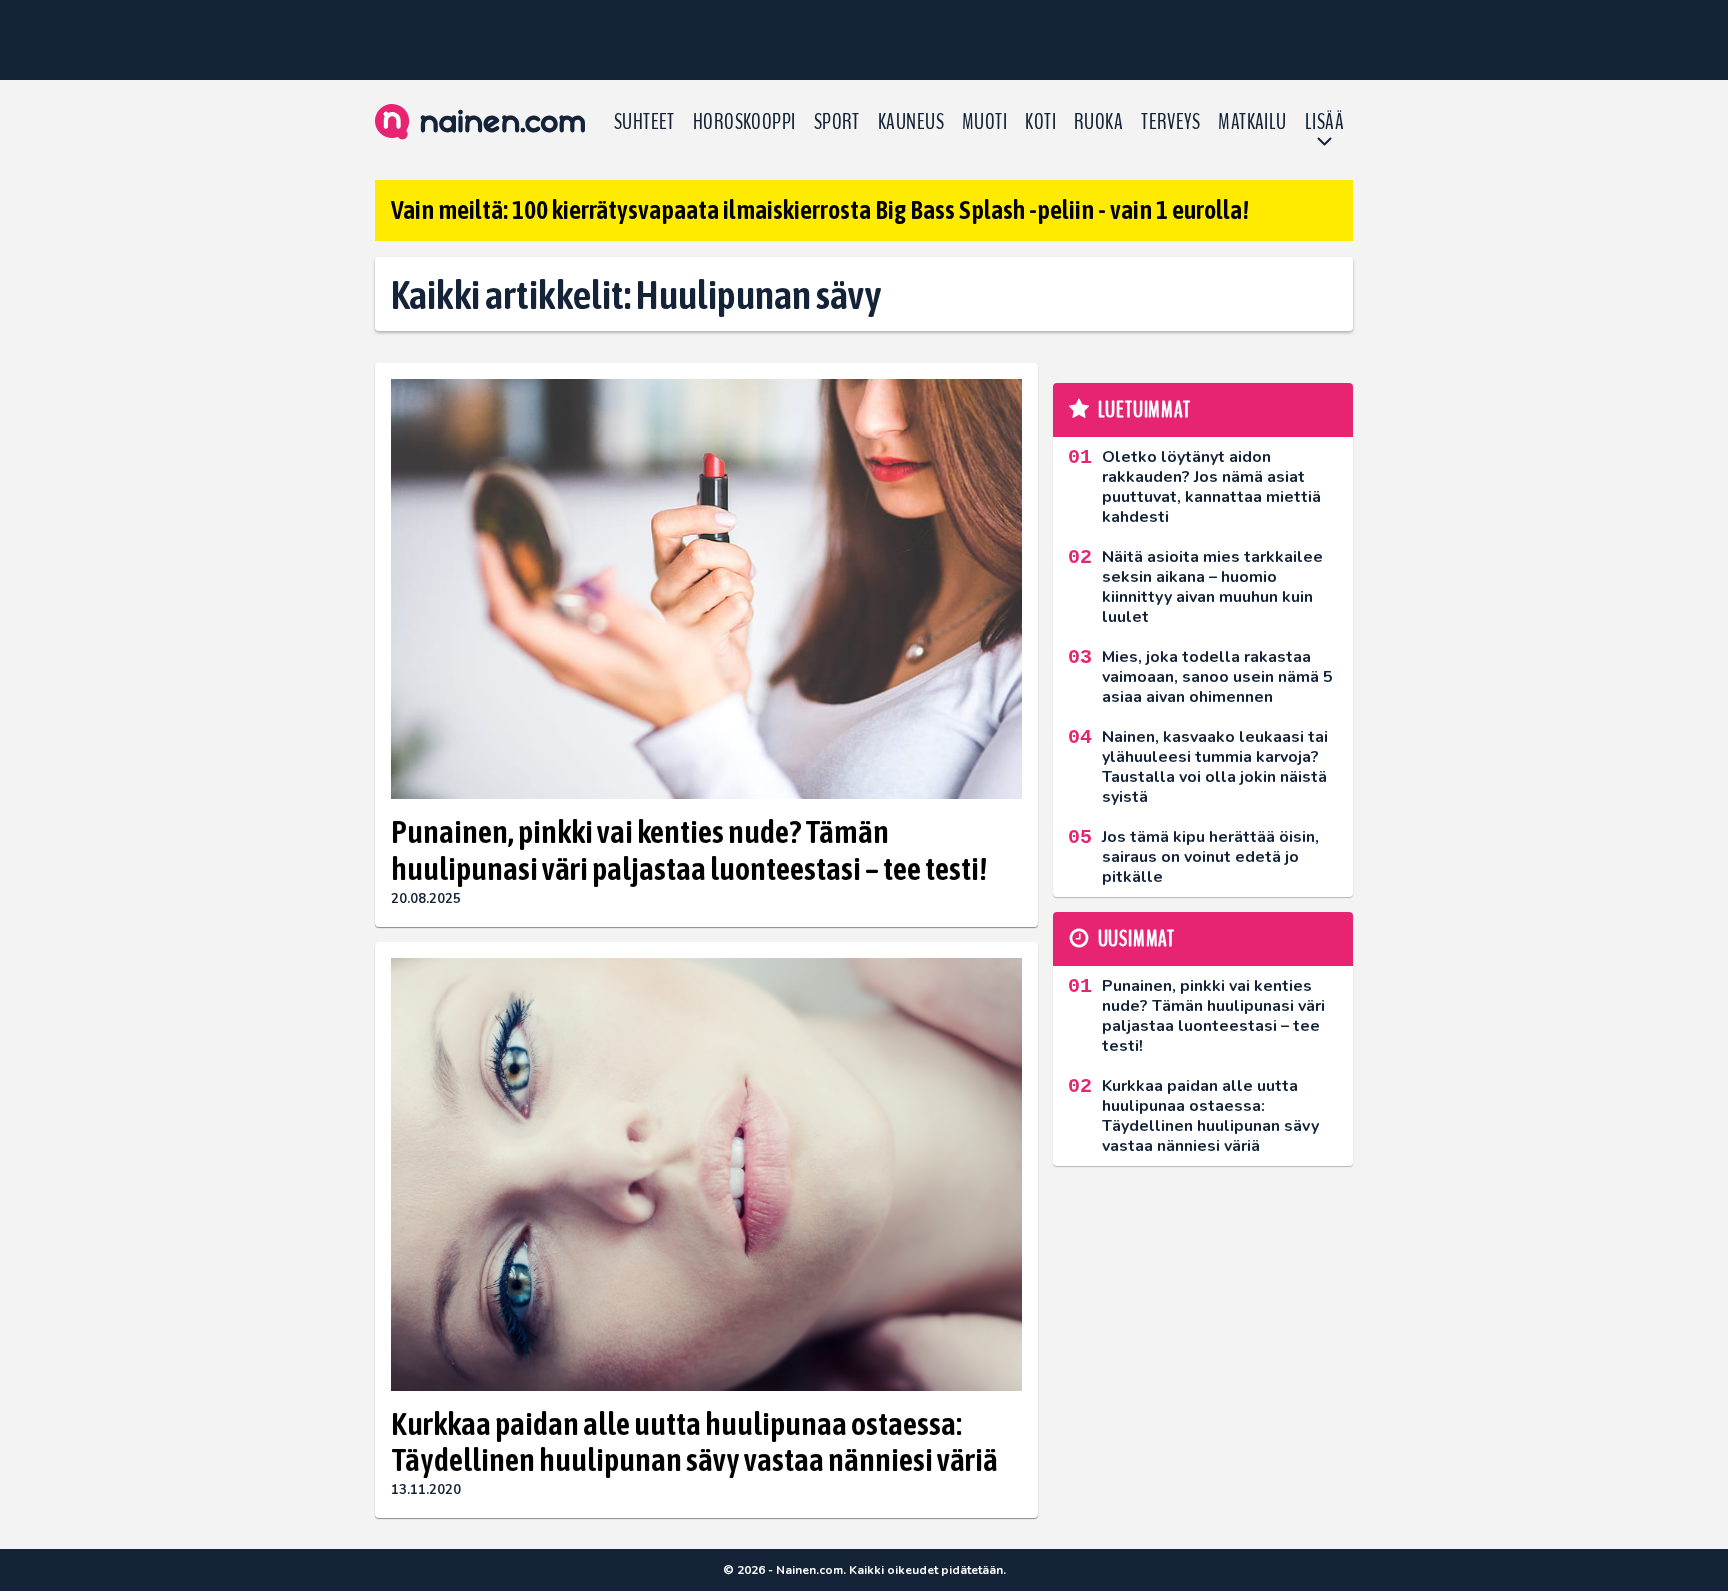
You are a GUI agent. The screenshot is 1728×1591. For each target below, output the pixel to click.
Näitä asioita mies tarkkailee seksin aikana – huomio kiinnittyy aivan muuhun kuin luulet (1212, 587)
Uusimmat (1136, 939)
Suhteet (644, 122)
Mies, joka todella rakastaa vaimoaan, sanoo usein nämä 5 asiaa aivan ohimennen (1217, 677)
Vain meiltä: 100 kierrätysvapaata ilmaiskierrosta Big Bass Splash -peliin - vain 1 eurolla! (820, 210)
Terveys (1170, 122)
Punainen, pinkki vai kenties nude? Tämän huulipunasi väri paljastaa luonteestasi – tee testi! (689, 850)
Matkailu (1252, 122)
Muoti (984, 122)
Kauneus (911, 122)
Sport (837, 122)
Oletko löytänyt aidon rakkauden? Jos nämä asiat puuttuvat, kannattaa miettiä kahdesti (1211, 487)
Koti (1040, 122)
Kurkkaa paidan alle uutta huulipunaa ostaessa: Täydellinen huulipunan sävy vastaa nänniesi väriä (694, 1442)
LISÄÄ (1324, 122)
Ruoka (1098, 122)
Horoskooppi (744, 122)
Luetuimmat (1144, 410)
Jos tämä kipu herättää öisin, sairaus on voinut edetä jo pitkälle (1210, 857)
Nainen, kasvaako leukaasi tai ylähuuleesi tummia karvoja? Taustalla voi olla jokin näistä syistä (1215, 767)
